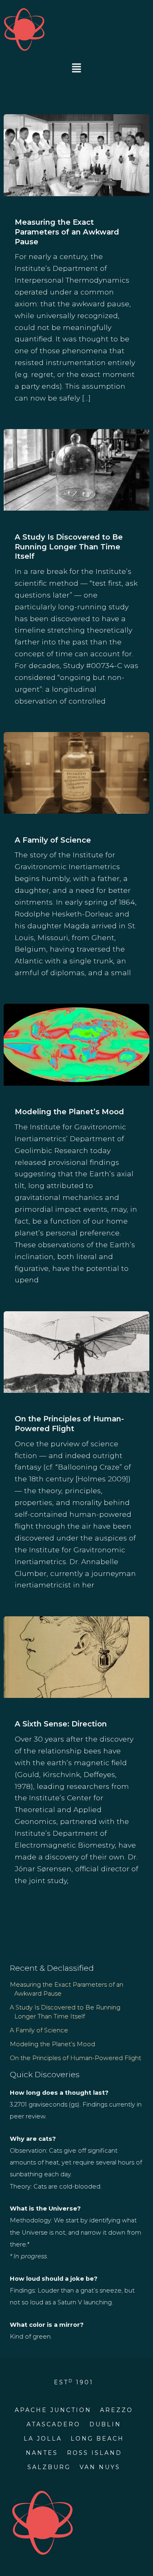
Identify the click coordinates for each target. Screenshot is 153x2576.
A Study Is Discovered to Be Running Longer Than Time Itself (69, 547)
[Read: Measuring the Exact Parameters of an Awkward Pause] (76, 154)
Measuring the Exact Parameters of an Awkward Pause (67, 232)
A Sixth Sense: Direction (61, 1724)
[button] (76, 69)
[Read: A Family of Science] (76, 772)
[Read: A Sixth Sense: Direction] (76, 1656)
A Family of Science (53, 840)
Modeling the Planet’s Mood (69, 1112)
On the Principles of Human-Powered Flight (69, 1424)
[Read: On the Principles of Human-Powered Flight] (76, 1351)
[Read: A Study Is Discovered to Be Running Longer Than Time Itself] (76, 469)
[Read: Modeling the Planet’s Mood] (76, 1044)
